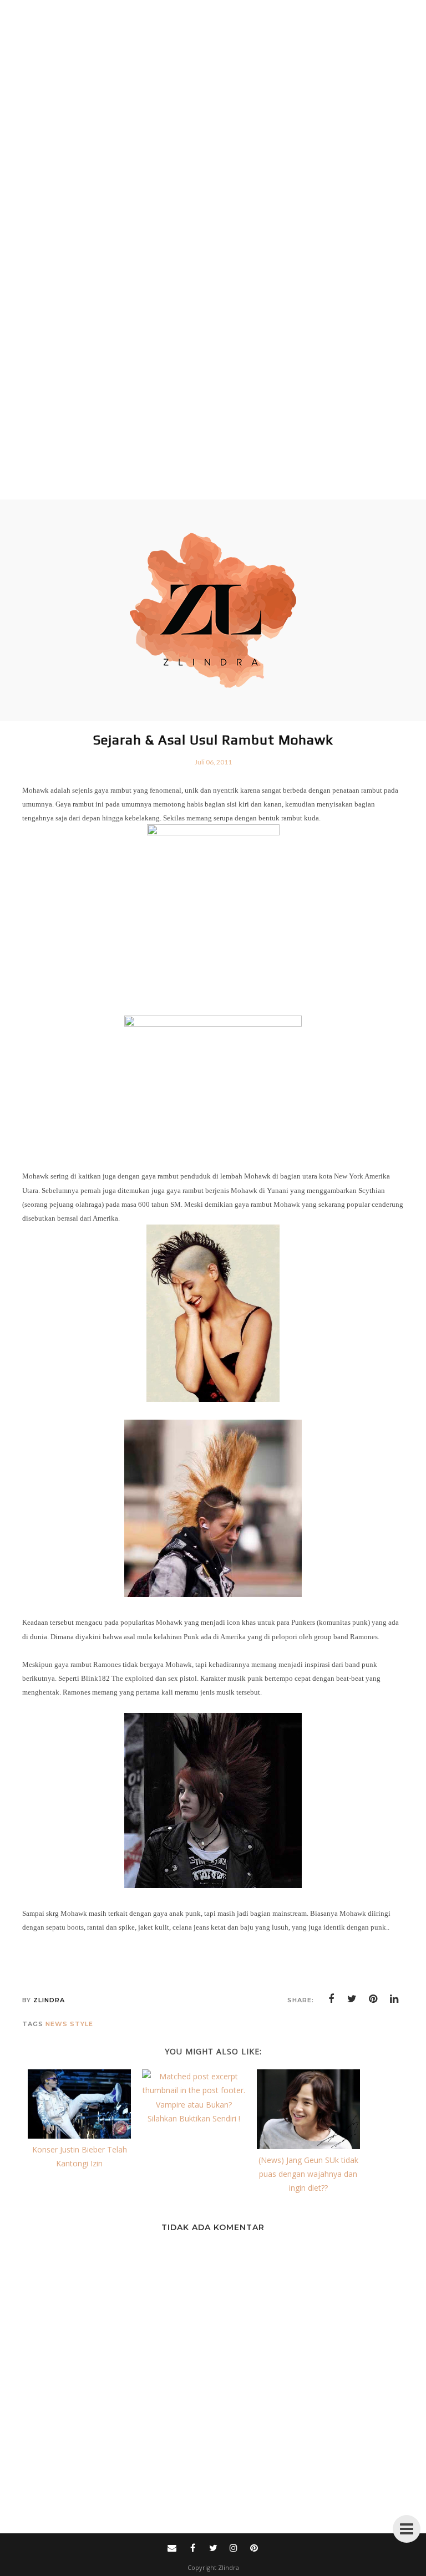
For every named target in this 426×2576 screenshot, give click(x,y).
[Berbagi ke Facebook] (331, 1999)
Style (82, 2024)
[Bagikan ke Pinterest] (373, 1999)
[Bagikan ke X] (352, 1999)
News (57, 2024)
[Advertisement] (209, 250)
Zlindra (229, 2567)
